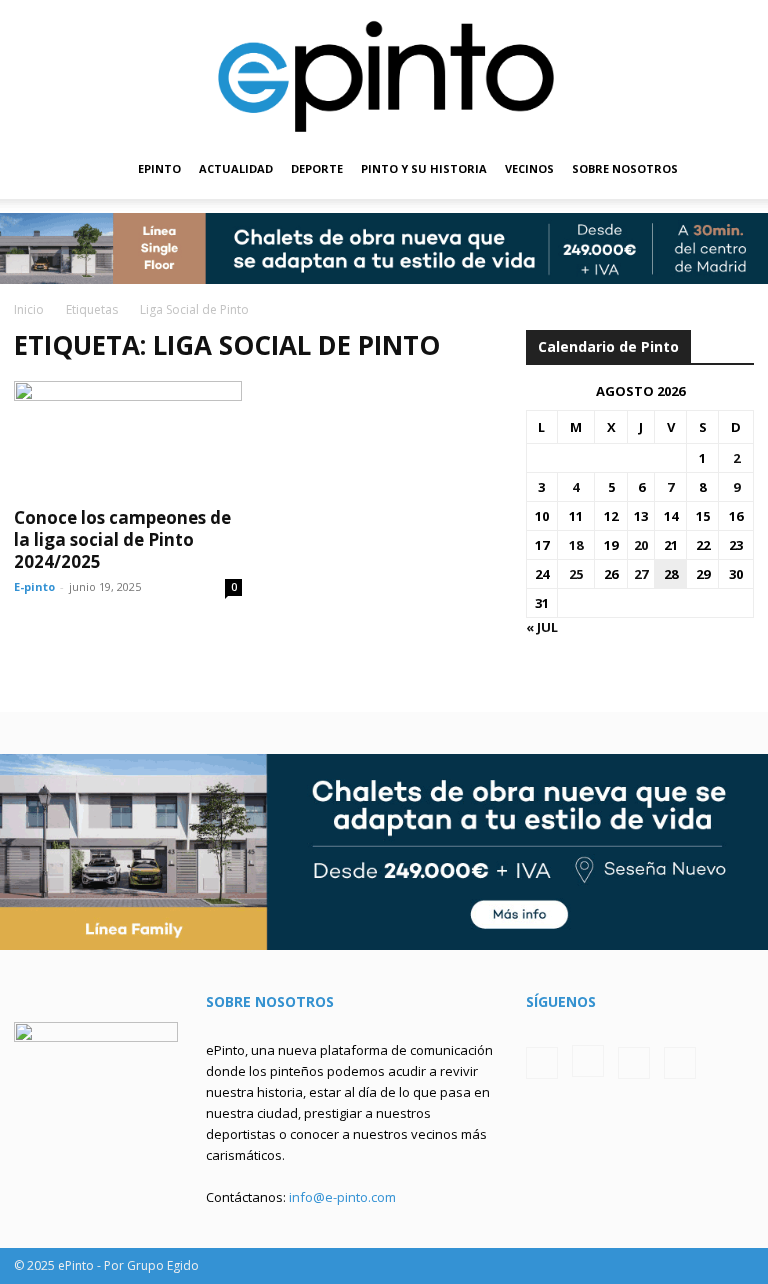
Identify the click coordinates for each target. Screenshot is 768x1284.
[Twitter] (634, 1063)
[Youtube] (680, 1063)
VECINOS (529, 168)
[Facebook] (542, 1063)
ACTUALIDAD (236, 168)
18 (576, 545)
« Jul (542, 627)
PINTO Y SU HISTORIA (424, 168)
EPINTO (159, 168)
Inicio (29, 309)
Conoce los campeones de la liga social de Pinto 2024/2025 (122, 539)
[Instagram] (588, 1061)
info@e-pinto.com (342, 1197)
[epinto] (384, 69)
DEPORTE (317, 168)
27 (641, 574)
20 (641, 545)
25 (576, 574)
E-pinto (34, 586)
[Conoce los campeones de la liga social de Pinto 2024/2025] (128, 437)
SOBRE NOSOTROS (625, 168)
